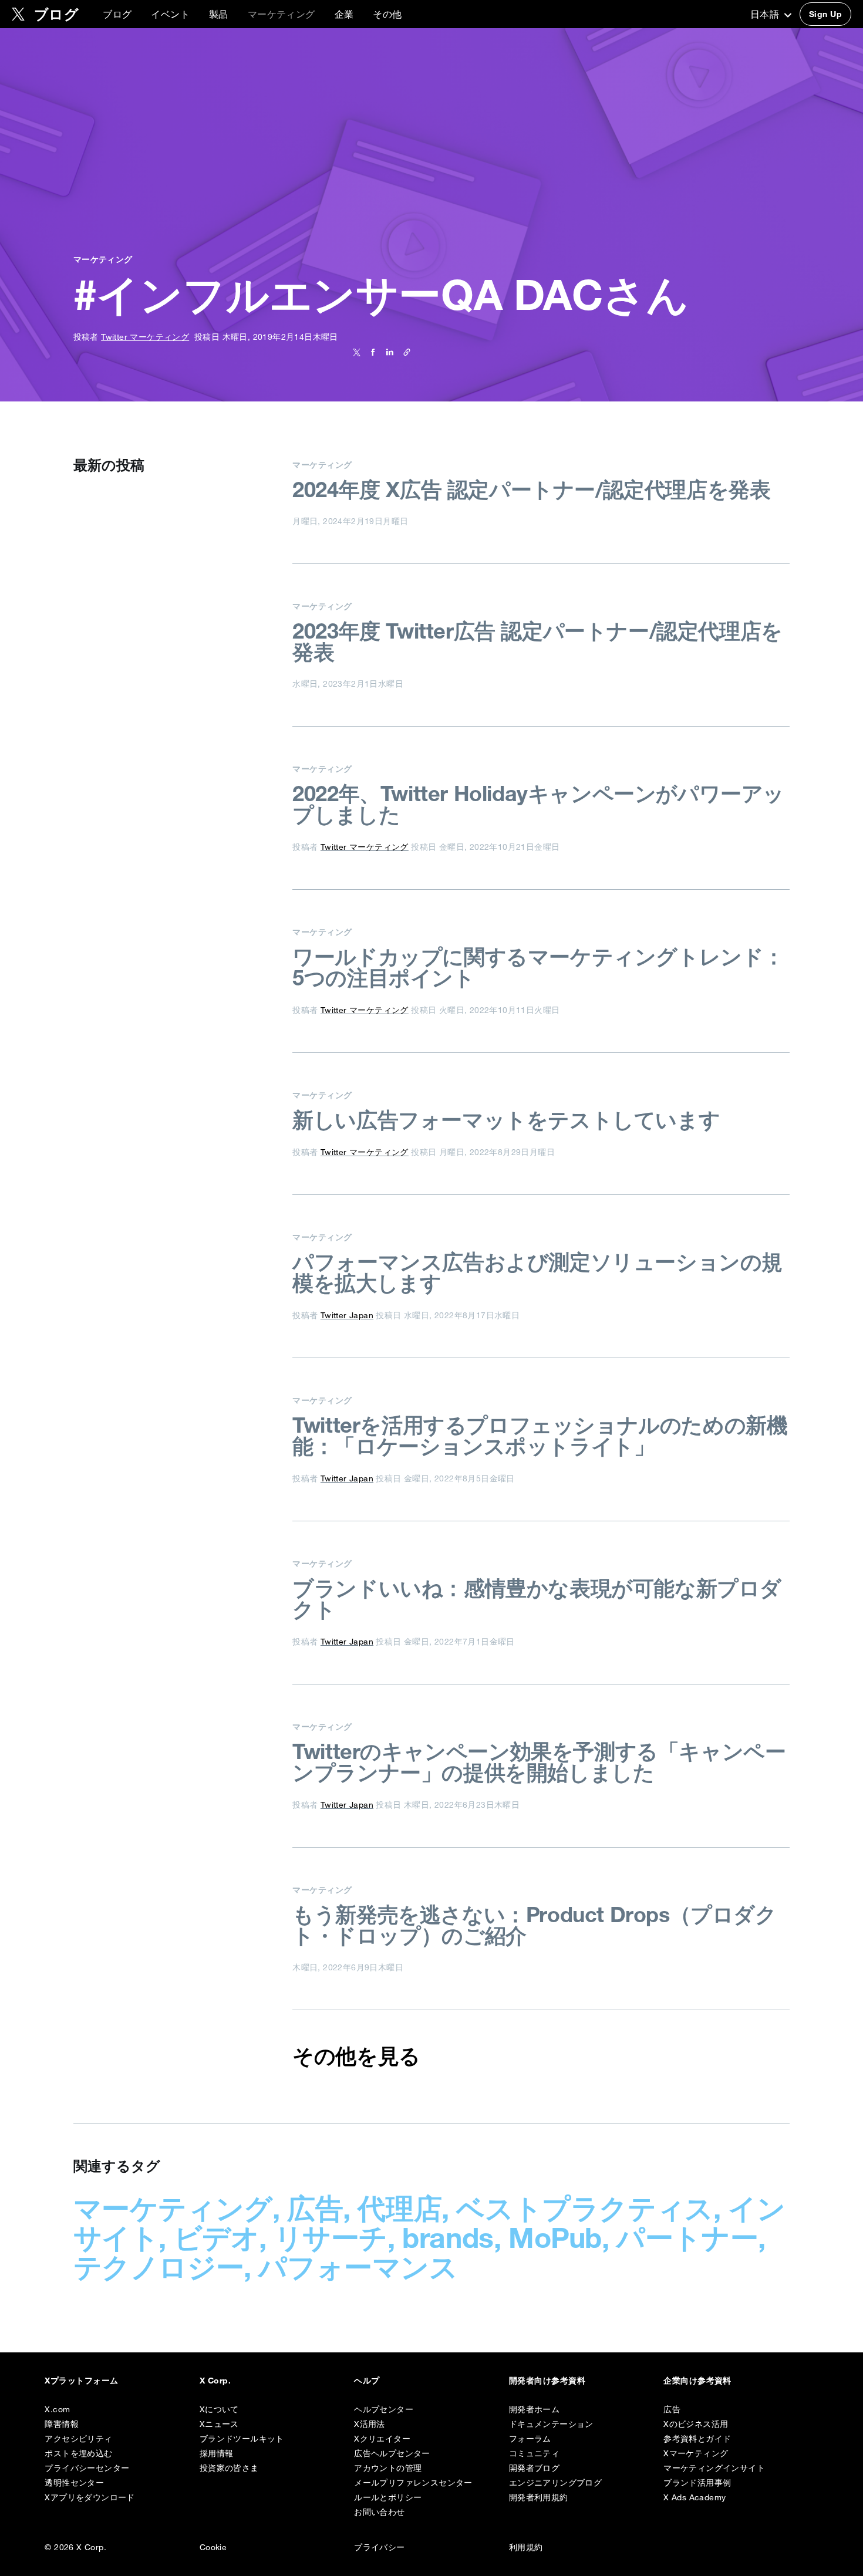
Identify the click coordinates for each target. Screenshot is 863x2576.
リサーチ (331, 2237)
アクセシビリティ (78, 2439)
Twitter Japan (347, 1315)
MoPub (555, 2237)
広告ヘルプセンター (392, 2453)
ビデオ (217, 2237)
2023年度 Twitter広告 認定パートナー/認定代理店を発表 (537, 642)
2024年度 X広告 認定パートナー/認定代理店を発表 (531, 489)
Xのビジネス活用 (696, 2424)
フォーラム (530, 2439)
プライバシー (379, 2547)
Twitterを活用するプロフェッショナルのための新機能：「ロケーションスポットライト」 (540, 1436)
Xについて (219, 2409)
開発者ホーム (534, 2409)
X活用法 (370, 2424)
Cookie (213, 2547)
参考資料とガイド (697, 2439)
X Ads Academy (695, 2497)
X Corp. (215, 2381)
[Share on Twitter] (357, 352)
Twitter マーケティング (145, 337)
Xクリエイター (382, 2439)
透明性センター (74, 2483)
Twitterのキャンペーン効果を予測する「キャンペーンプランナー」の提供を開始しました (539, 1762)
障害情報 (62, 2424)
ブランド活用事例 (697, 2483)
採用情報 (217, 2453)
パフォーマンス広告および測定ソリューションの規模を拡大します (537, 1272)
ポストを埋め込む (78, 2453)
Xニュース (219, 2424)
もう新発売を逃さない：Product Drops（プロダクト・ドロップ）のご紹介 (534, 1925)
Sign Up (825, 14)
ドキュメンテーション (551, 2424)
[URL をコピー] (404, 352)
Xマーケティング (696, 2453)
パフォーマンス (358, 2267)
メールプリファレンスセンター (413, 2483)
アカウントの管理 (388, 2468)
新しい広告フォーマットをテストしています (506, 1120)
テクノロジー (159, 2267)
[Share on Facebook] (371, 352)
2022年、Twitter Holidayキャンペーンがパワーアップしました (538, 804)
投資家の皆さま (229, 2468)
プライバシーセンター (87, 2468)
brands (448, 2237)
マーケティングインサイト (714, 2468)
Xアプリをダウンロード (90, 2497)
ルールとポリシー (388, 2497)
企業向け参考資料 (697, 2381)
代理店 (400, 2208)
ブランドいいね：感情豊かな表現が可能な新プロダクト (537, 1599)
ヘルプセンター (384, 2409)
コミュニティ (534, 2453)
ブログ (117, 14)
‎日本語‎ (766, 14)
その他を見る (356, 2056)
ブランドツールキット (242, 2439)
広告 (315, 2208)
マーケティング (173, 2208)
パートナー (687, 2237)
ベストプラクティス (584, 2208)
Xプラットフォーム (81, 2381)
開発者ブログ (534, 2468)
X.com (57, 2409)
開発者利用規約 (539, 2497)
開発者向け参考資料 (547, 2381)
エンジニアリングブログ (555, 2483)
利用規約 (526, 2547)
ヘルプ (367, 2381)
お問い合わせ (379, 2512)
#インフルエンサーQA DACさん (381, 295)
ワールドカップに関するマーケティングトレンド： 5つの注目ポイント (538, 967)
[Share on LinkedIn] (388, 352)
